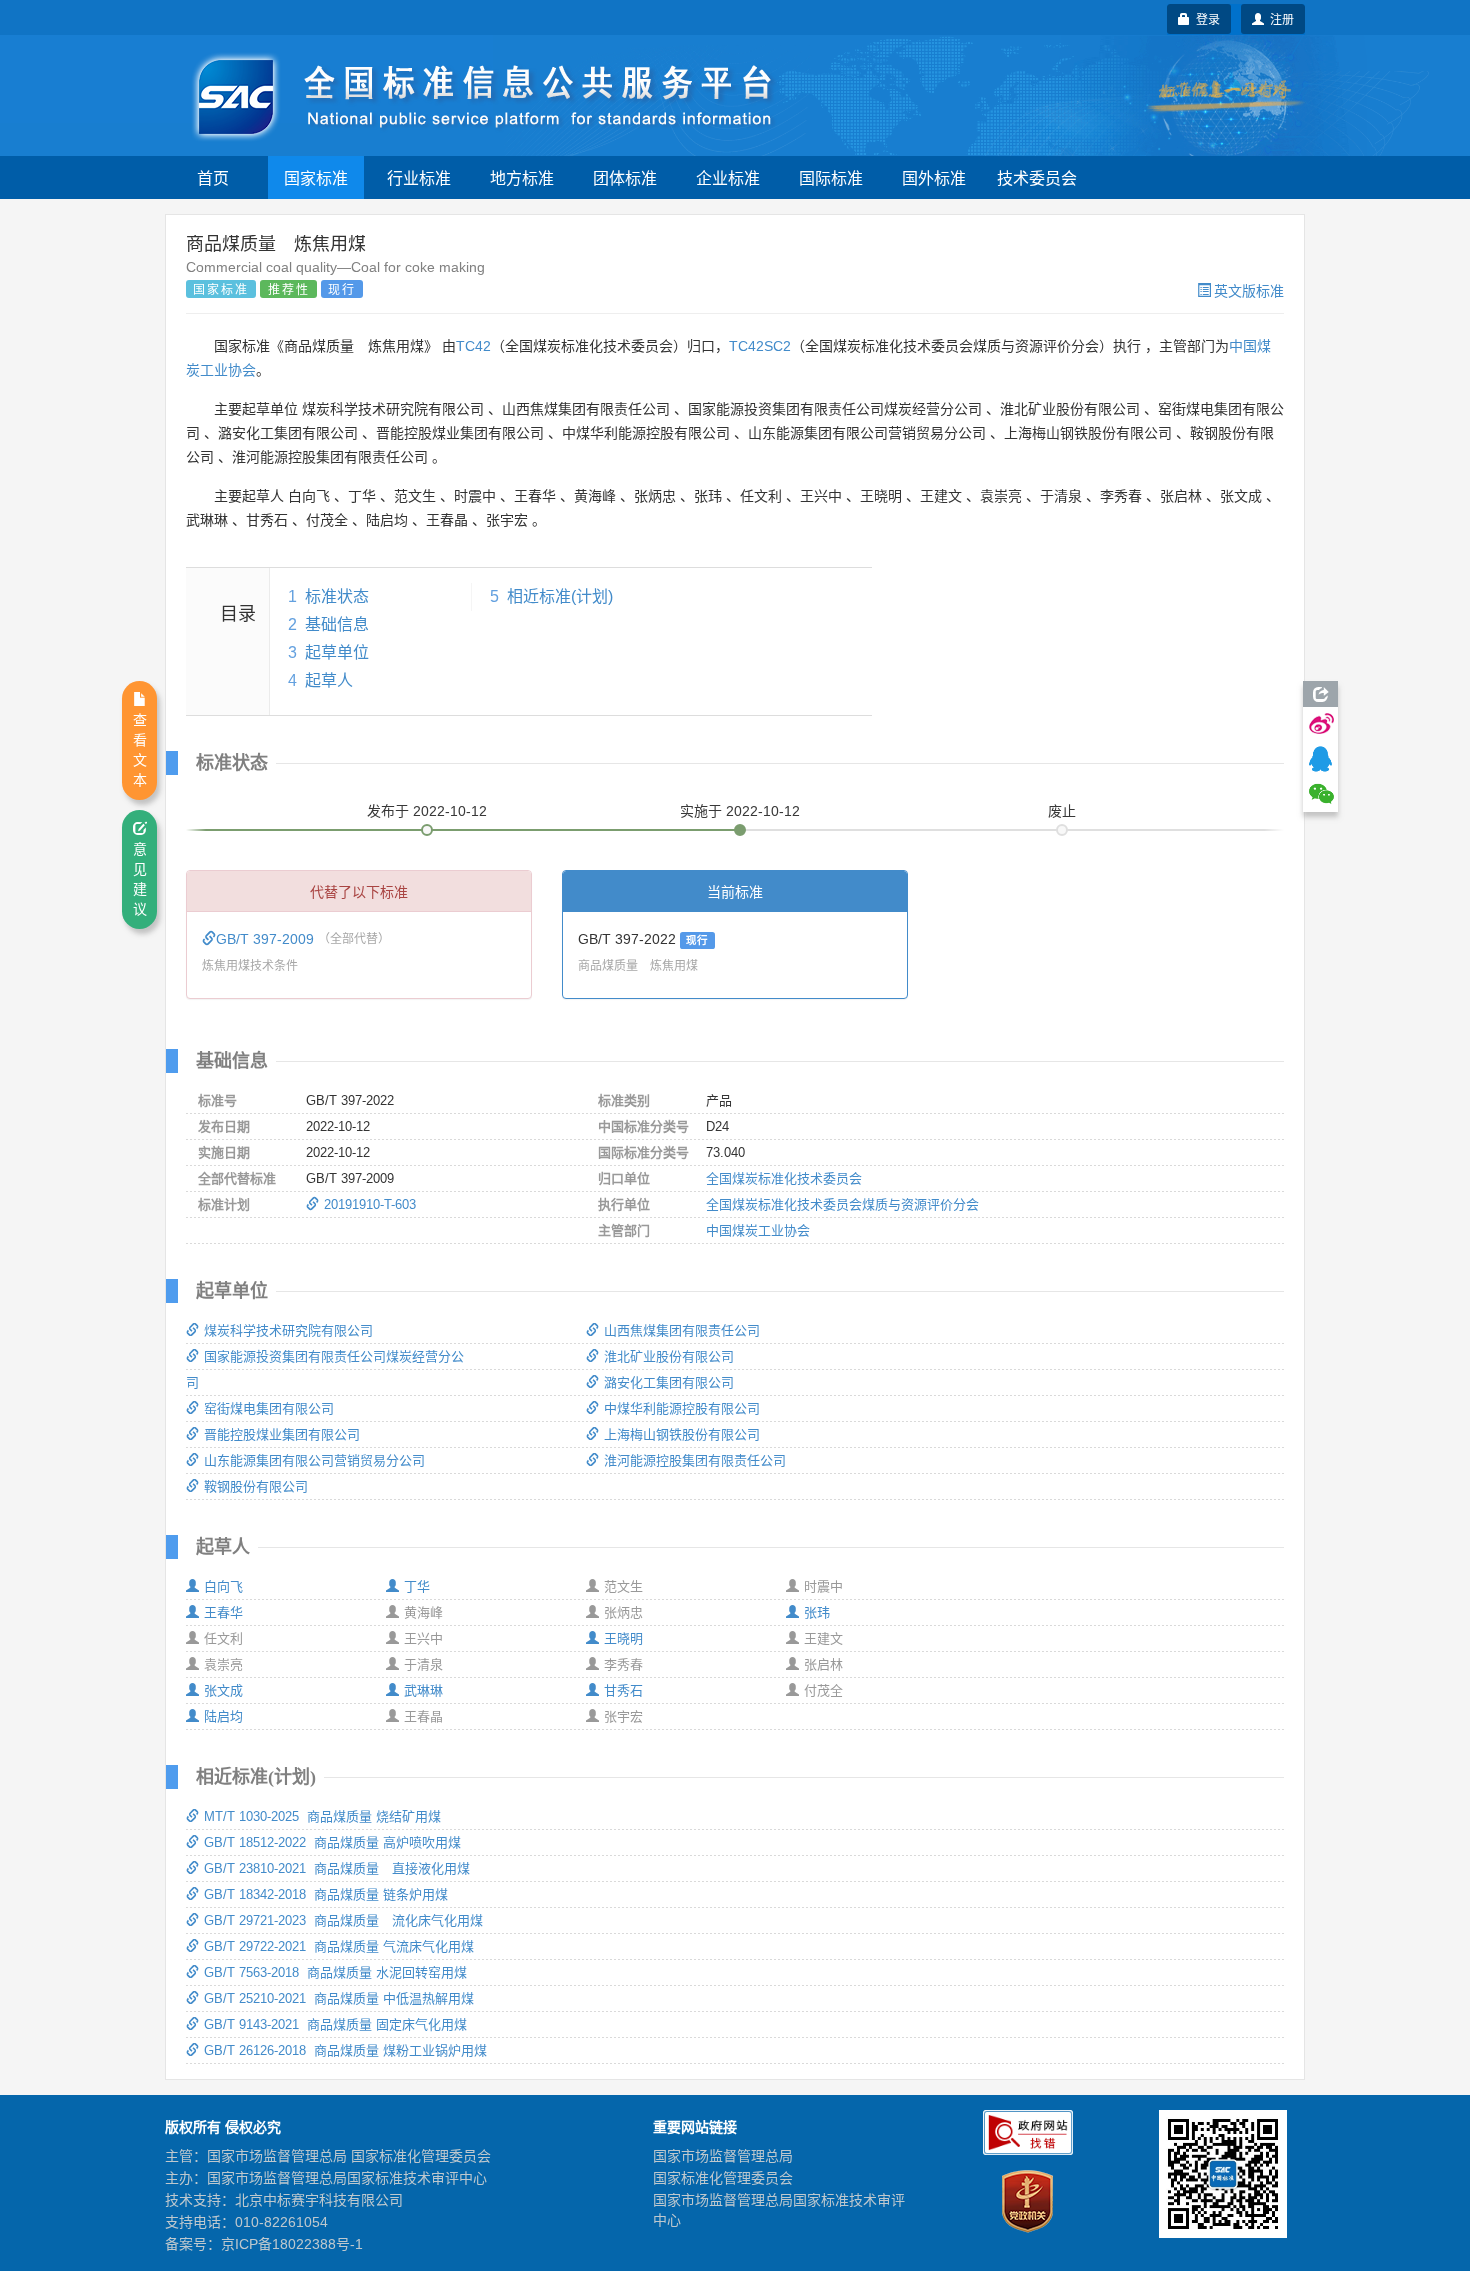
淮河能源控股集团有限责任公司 (695, 1460)
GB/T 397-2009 (267, 939)
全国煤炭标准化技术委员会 (784, 1178)
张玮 (817, 1612)
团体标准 (625, 177)
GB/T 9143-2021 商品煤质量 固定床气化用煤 (335, 2024)
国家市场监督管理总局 (723, 2156)
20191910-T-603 (370, 1204)
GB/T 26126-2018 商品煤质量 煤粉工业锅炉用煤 (345, 2050)
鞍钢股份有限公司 (256, 1486)
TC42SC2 (760, 346)
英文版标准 (1249, 290)
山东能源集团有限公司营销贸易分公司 (314, 1460)
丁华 (417, 1586)
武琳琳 (423, 1690)
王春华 (223, 1612)
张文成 (223, 1690)
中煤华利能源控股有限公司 (682, 1408)
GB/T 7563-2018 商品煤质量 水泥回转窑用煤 (335, 1972)
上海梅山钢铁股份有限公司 (682, 1434)
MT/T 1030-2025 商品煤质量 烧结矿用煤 (322, 1816)
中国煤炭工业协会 (758, 1230)
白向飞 (223, 1586)
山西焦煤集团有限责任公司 (682, 1330)
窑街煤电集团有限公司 (269, 1408)
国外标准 (934, 177)
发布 (427, 811)
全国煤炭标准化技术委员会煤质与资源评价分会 (842, 1204)
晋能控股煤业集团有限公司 (282, 1434)
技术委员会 (1037, 177)
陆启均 (223, 1716)
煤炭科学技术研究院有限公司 (288, 1330)
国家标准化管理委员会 (723, 2178)
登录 (1205, 18)
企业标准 (728, 177)
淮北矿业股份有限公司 (669, 1356)
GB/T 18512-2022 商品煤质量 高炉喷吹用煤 (332, 1842)
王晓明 (623, 1638)
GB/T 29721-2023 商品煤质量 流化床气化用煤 (343, 1920)
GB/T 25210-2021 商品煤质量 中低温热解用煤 (339, 1998)
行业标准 (419, 177)
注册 (1279, 18)
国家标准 (316, 177)
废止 (1062, 811)
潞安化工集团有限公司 (669, 1382)
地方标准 (522, 177)
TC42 (473, 346)
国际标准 (831, 177)
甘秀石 (623, 1690)
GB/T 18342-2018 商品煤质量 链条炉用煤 (326, 1894)
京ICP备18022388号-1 (292, 2244)
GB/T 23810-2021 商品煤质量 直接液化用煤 (337, 1868)
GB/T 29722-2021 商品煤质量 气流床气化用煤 (339, 1946)
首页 (213, 177)
